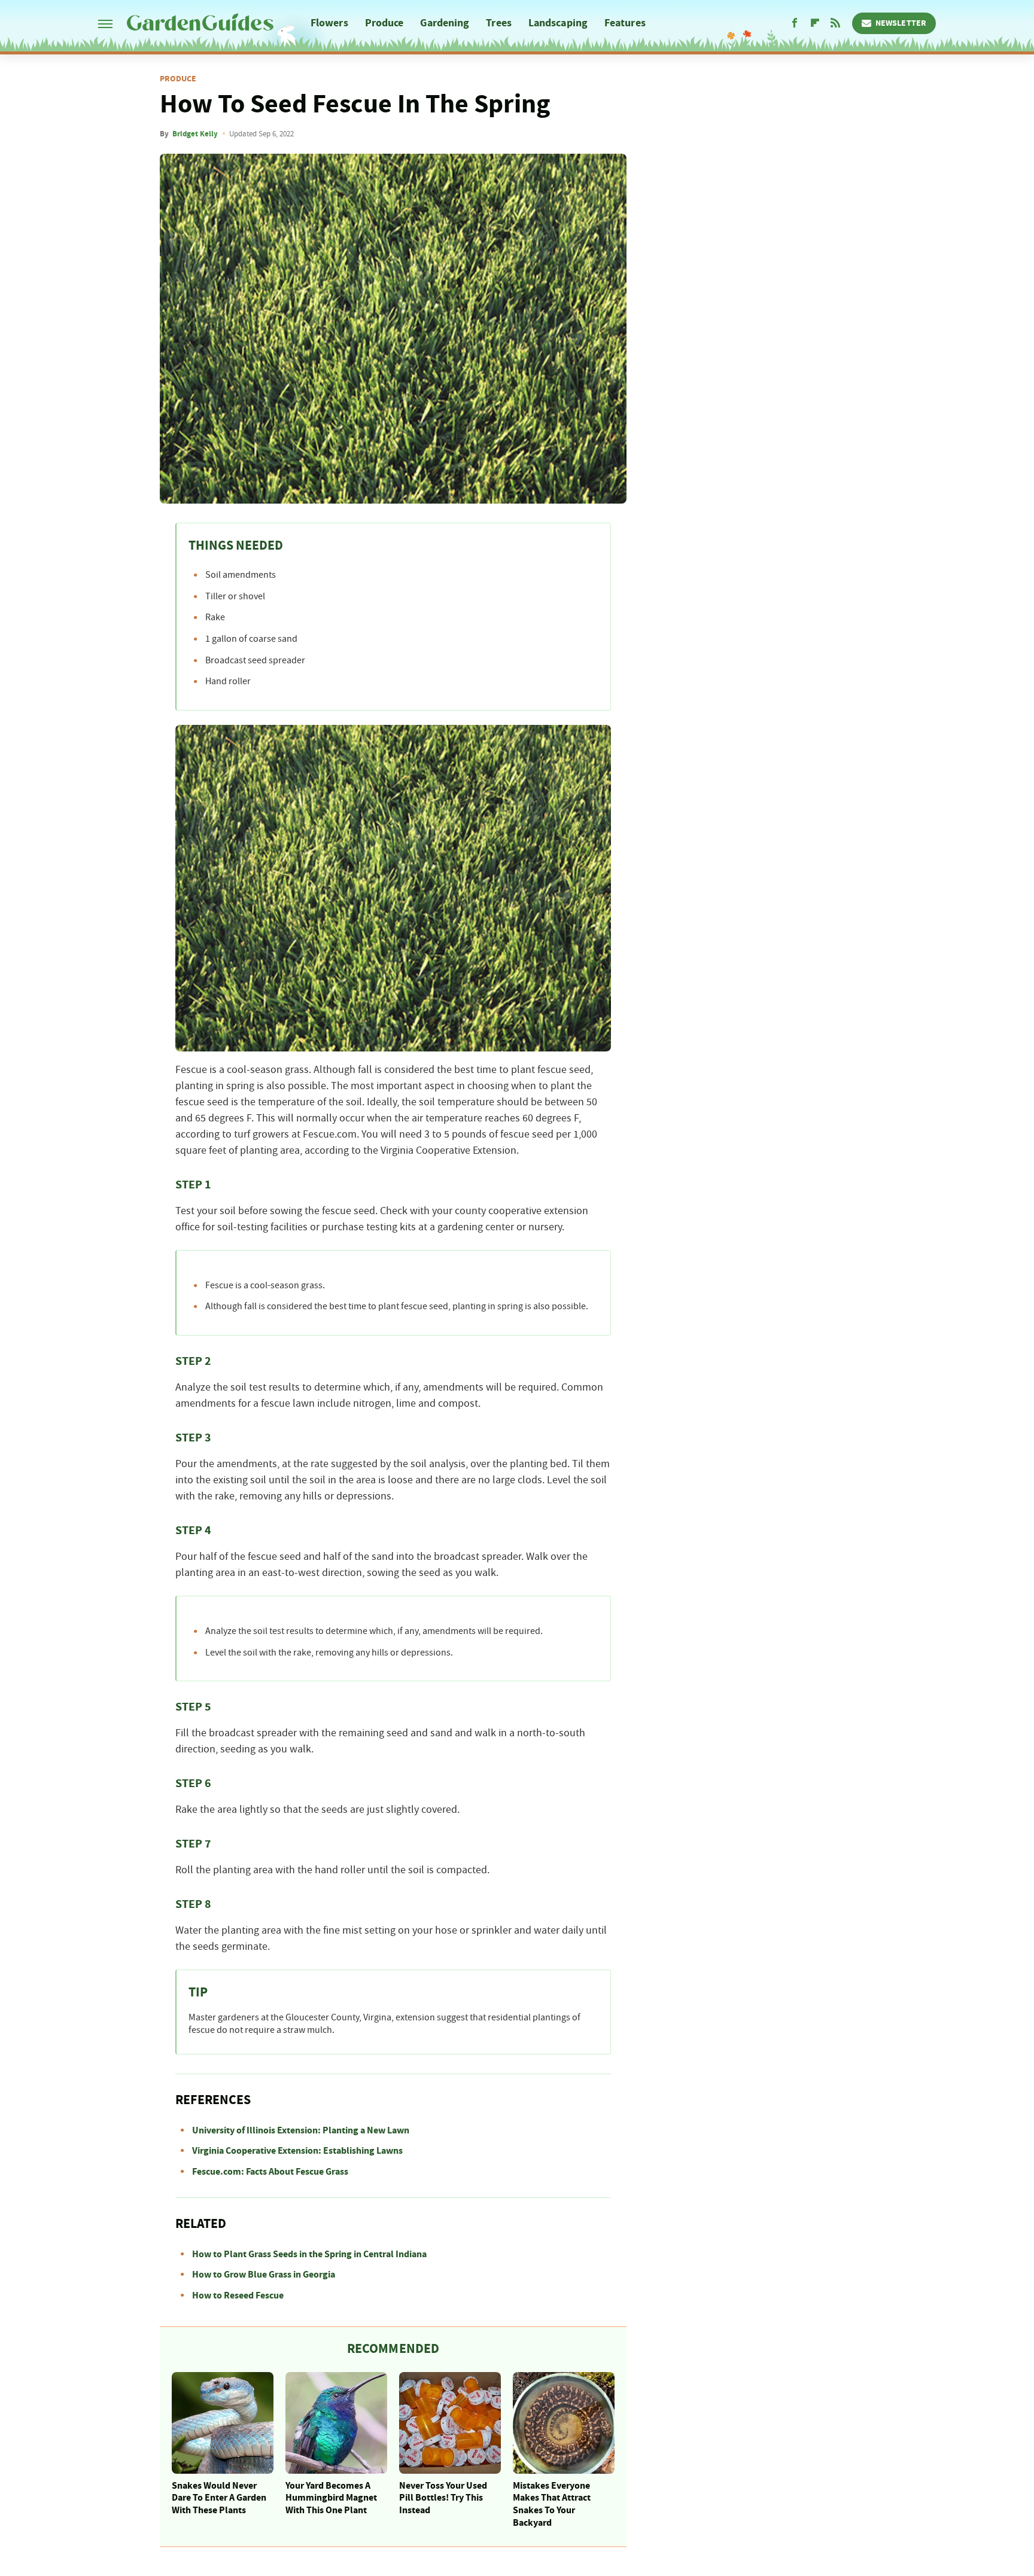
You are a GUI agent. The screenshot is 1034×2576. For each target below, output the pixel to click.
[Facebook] (795, 23)
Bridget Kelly (195, 134)
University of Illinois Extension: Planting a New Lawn (301, 2130)
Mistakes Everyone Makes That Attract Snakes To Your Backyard (552, 2504)
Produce (384, 23)
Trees (499, 23)
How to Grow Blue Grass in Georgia (264, 2275)
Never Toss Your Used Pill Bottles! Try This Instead (443, 2498)
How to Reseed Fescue (238, 2295)
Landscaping (558, 23)
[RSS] (835, 23)
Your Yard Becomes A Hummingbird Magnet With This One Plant (331, 2498)
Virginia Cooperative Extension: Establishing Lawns (297, 2151)
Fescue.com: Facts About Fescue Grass (270, 2172)
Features (625, 23)
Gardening (445, 23)
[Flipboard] (815, 23)
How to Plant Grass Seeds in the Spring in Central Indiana (309, 2254)
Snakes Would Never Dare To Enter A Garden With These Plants (219, 2498)
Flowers (329, 23)
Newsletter (901, 23)
